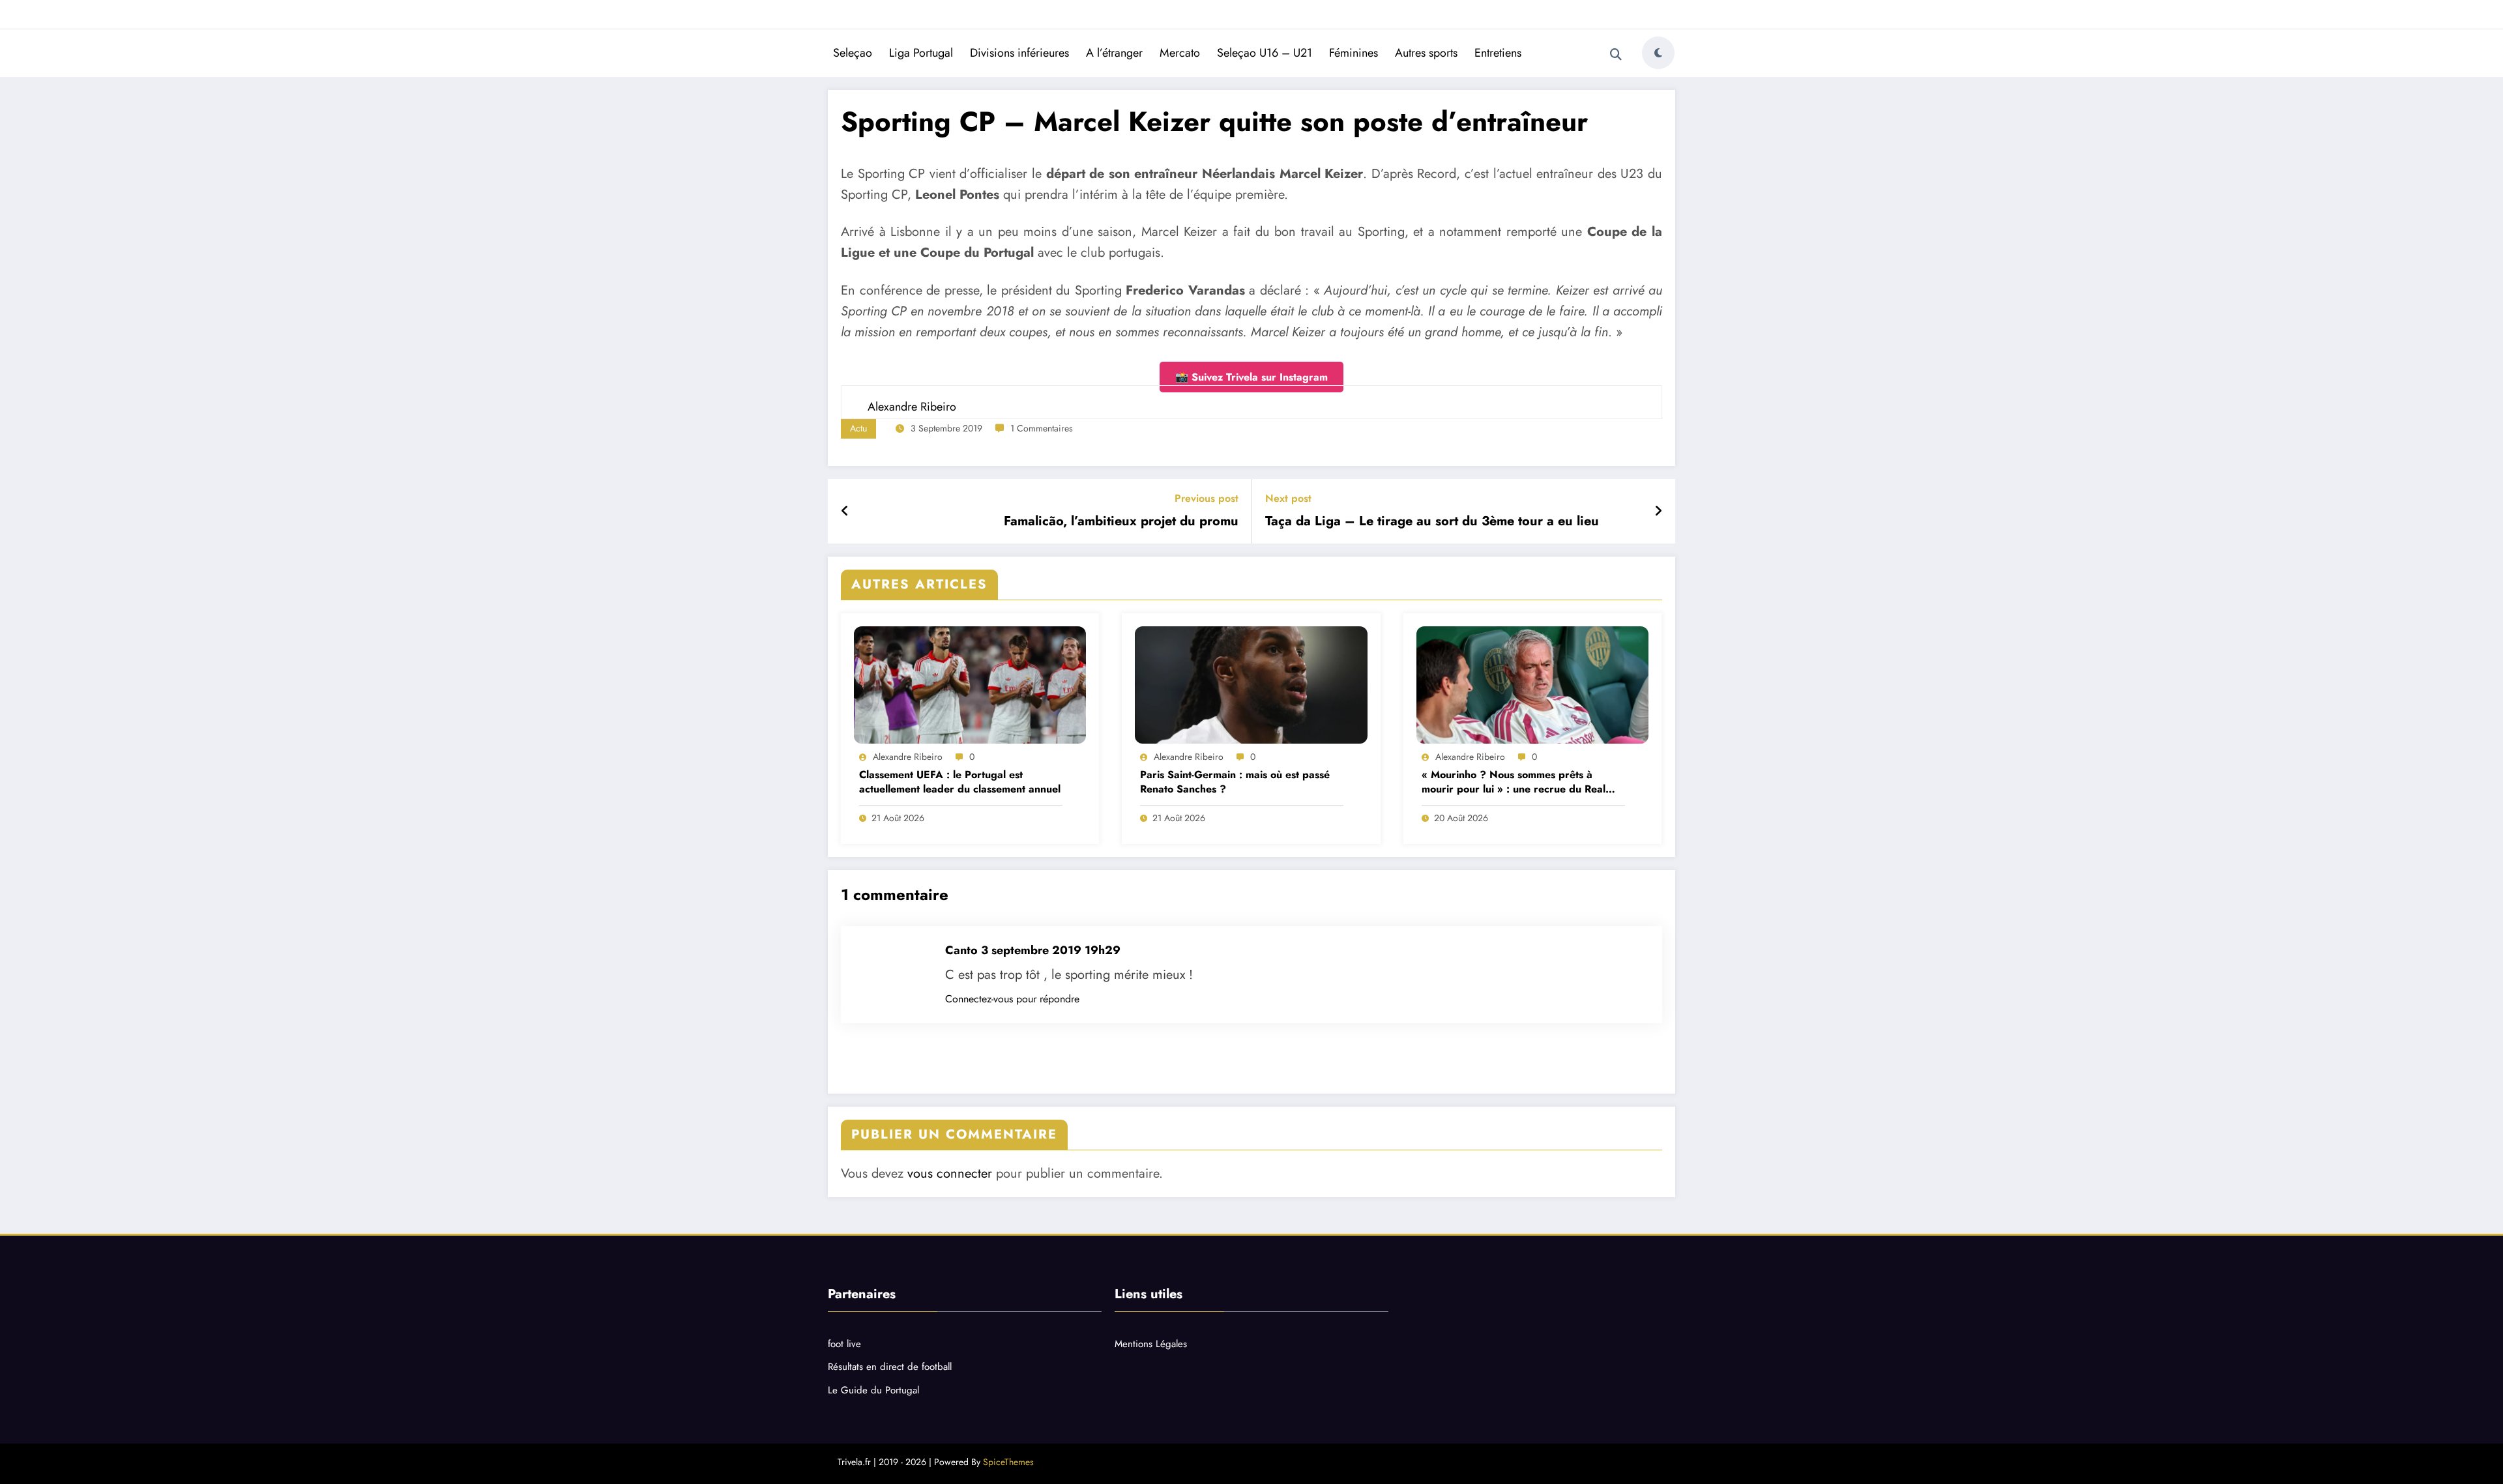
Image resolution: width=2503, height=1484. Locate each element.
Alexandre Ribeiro (908, 757)
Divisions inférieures (1019, 53)
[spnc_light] (1658, 53)
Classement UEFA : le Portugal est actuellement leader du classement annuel (960, 782)
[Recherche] (1616, 55)
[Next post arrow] (1658, 512)
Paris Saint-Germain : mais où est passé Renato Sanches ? (1235, 782)
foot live (844, 1344)
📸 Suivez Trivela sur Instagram (1251, 377)
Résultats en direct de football (890, 1367)
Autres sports (1426, 53)
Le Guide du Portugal (873, 1390)
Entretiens (1498, 53)
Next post (1288, 498)
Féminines (1354, 53)
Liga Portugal (921, 53)
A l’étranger (1114, 53)
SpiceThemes (1008, 1462)
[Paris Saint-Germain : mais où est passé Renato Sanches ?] (1251, 685)
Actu (858, 428)
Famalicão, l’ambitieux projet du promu (1121, 521)
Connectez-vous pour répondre (1012, 999)
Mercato (1180, 53)
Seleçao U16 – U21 (1265, 53)
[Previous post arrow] (845, 512)
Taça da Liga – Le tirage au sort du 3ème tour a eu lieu (1432, 521)
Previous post (1207, 498)
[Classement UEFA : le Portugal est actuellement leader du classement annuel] (970, 685)
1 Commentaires (1042, 428)
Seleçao (853, 53)
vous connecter (950, 1173)
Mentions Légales (1151, 1344)
